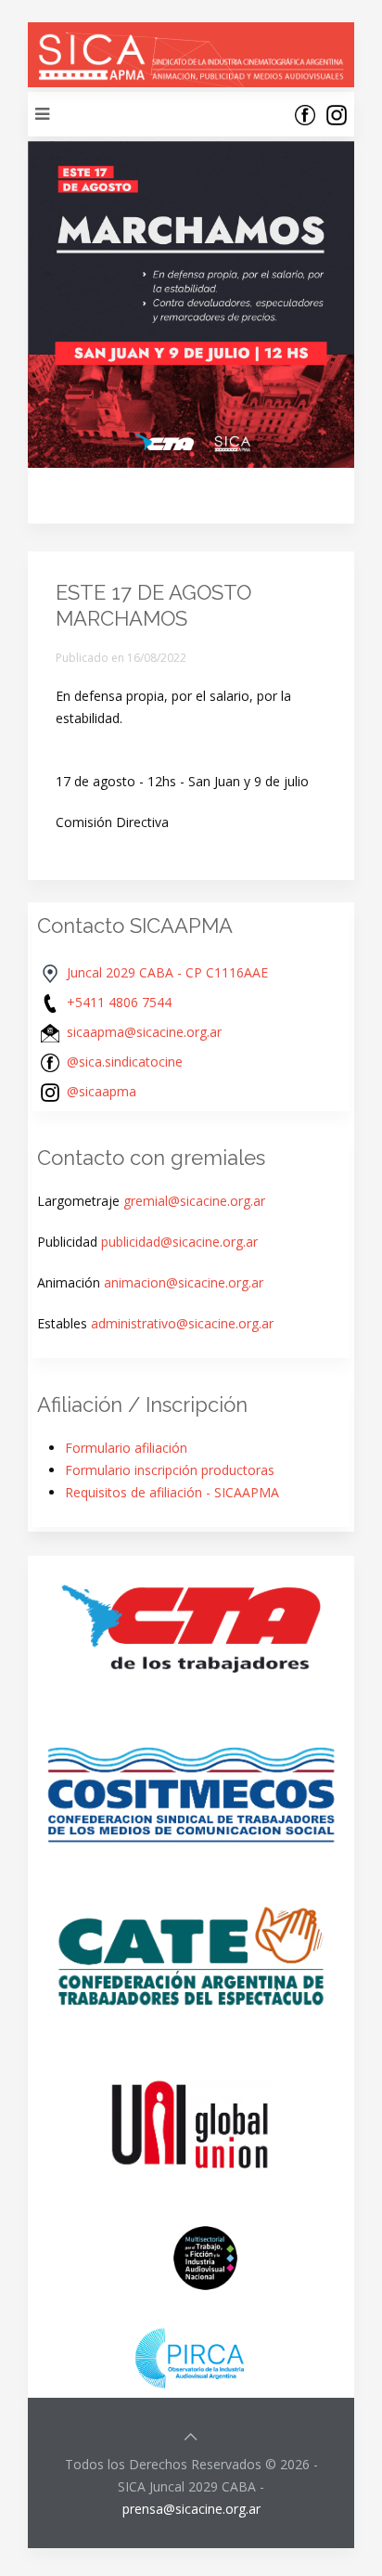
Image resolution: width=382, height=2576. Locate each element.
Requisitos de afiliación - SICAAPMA (172, 1492)
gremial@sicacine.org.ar (194, 1201)
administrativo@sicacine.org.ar (182, 1323)
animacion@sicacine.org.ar (184, 1282)
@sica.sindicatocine (125, 1061)
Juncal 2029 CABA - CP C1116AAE (167, 972)
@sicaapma (102, 1091)
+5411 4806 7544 (119, 1002)
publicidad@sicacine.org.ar (179, 1242)
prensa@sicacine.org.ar (191, 2509)
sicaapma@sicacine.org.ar (144, 1032)
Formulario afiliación (126, 1448)
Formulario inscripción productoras (170, 1470)
